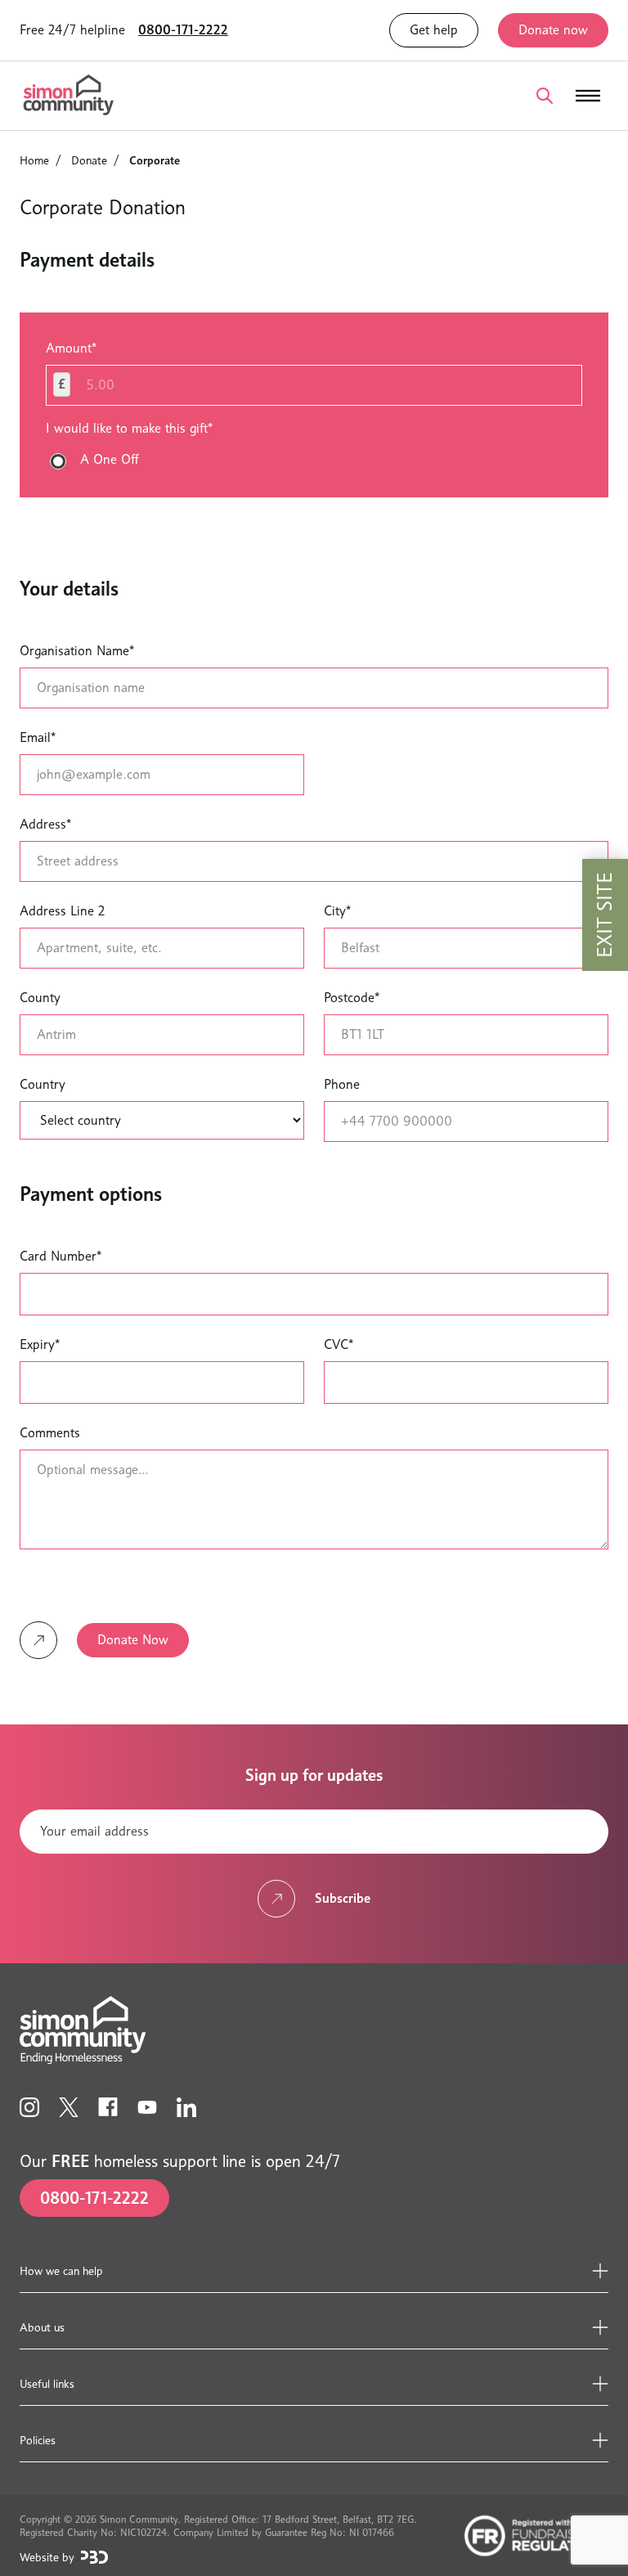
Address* (45, 824)
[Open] (545, 96)
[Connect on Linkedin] (186, 2107)
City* (337, 911)
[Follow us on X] (69, 2107)
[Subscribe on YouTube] (147, 2107)
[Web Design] (94, 2557)
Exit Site (605, 915)
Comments (50, 1433)
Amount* (71, 348)
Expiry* (40, 1344)
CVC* (339, 1344)
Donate (89, 160)
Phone (342, 1084)
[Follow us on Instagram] (29, 2107)
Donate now (553, 30)
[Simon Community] (69, 96)
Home (34, 160)
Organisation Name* (77, 651)
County (40, 998)
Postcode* (352, 998)
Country (43, 1084)
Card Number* (61, 1256)
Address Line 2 (62, 911)
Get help (434, 30)
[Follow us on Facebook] (108, 2107)
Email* (38, 737)
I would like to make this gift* (129, 428)
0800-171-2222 (183, 30)
